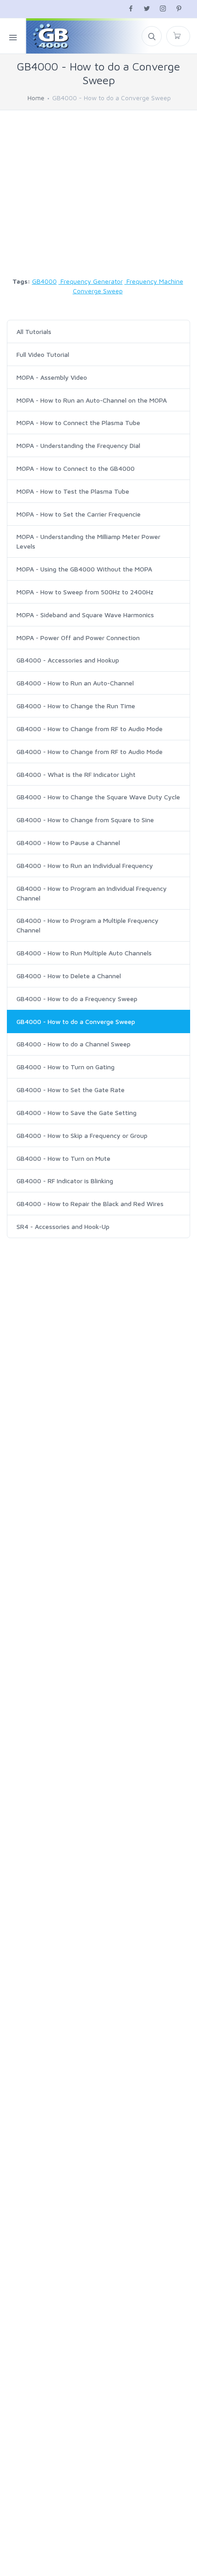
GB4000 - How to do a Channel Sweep (74, 1044)
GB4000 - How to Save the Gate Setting (77, 1113)
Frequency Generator (91, 281)
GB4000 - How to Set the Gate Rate (71, 1090)
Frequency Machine (154, 281)
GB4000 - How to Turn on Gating (66, 1067)
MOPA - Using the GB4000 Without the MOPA (84, 569)
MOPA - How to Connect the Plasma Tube (78, 423)
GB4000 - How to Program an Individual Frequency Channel (92, 893)
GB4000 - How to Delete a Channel (69, 976)
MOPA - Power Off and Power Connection (78, 638)
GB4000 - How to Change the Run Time (76, 706)
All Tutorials (34, 331)
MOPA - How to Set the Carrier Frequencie (79, 514)
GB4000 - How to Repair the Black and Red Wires (90, 1204)
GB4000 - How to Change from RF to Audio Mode (90, 729)
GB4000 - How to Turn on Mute (63, 1158)
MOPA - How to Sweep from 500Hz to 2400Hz (85, 592)
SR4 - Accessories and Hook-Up (63, 1226)
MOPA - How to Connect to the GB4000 (76, 468)
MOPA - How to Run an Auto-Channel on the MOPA (92, 400)
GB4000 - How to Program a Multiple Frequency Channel (88, 925)
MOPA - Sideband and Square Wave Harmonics (85, 615)
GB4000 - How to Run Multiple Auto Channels (84, 953)
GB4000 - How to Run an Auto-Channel (75, 683)
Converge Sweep (98, 291)
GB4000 (44, 281)
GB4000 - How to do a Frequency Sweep (77, 999)
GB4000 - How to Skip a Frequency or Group (82, 1135)
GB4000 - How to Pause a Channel (68, 843)
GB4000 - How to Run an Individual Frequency (85, 865)
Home (36, 98)
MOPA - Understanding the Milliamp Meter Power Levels (88, 541)
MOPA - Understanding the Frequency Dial (78, 445)
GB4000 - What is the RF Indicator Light (76, 774)
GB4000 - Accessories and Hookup (68, 660)
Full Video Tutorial (43, 354)
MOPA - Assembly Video (52, 377)
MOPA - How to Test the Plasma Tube (73, 491)
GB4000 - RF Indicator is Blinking (65, 1181)
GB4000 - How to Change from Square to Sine (85, 820)
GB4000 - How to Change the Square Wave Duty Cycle (98, 797)
